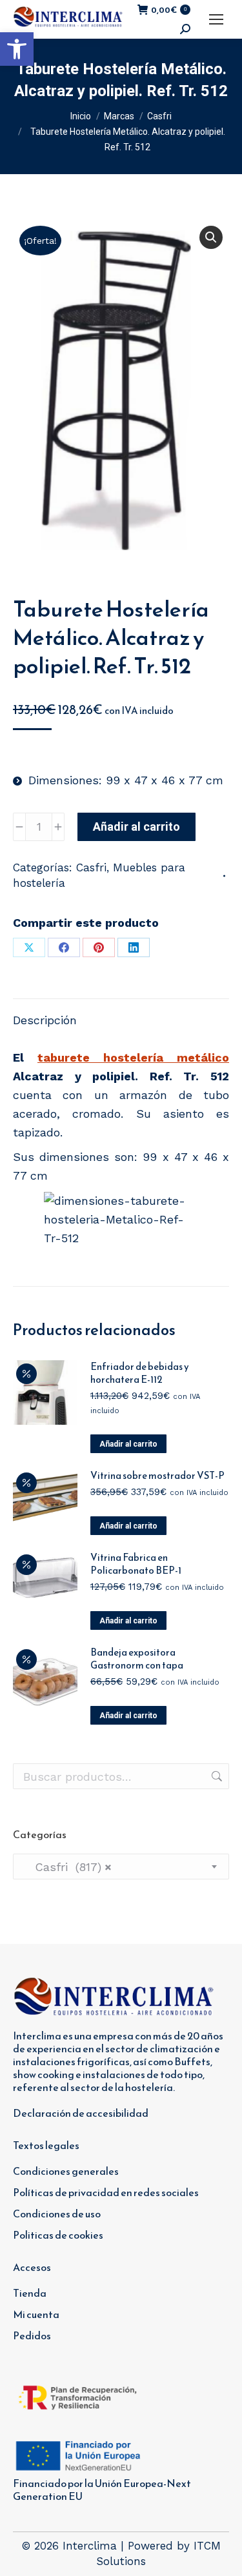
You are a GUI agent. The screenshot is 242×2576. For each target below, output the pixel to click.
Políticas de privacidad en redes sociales (106, 2192)
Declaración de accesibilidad (81, 2113)
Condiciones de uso (57, 2214)
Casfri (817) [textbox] (67, 1867)
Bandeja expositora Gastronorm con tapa (137, 1659)
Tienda (30, 2293)
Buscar (216, 1776)
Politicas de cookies (58, 2235)
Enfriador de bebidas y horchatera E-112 (140, 1373)
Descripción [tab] (45, 1020)
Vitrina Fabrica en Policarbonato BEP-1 (136, 1564)
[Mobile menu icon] (216, 19)
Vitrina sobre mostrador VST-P (157, 1476)
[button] (17, 49)
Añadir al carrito (136, 827)
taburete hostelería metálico (133, 1057)
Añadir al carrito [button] (128, 1444)
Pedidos (32, 2335)
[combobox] (121, 1867)
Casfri (91, 867)
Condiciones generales (66, 2171)
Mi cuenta (36, 2314)
